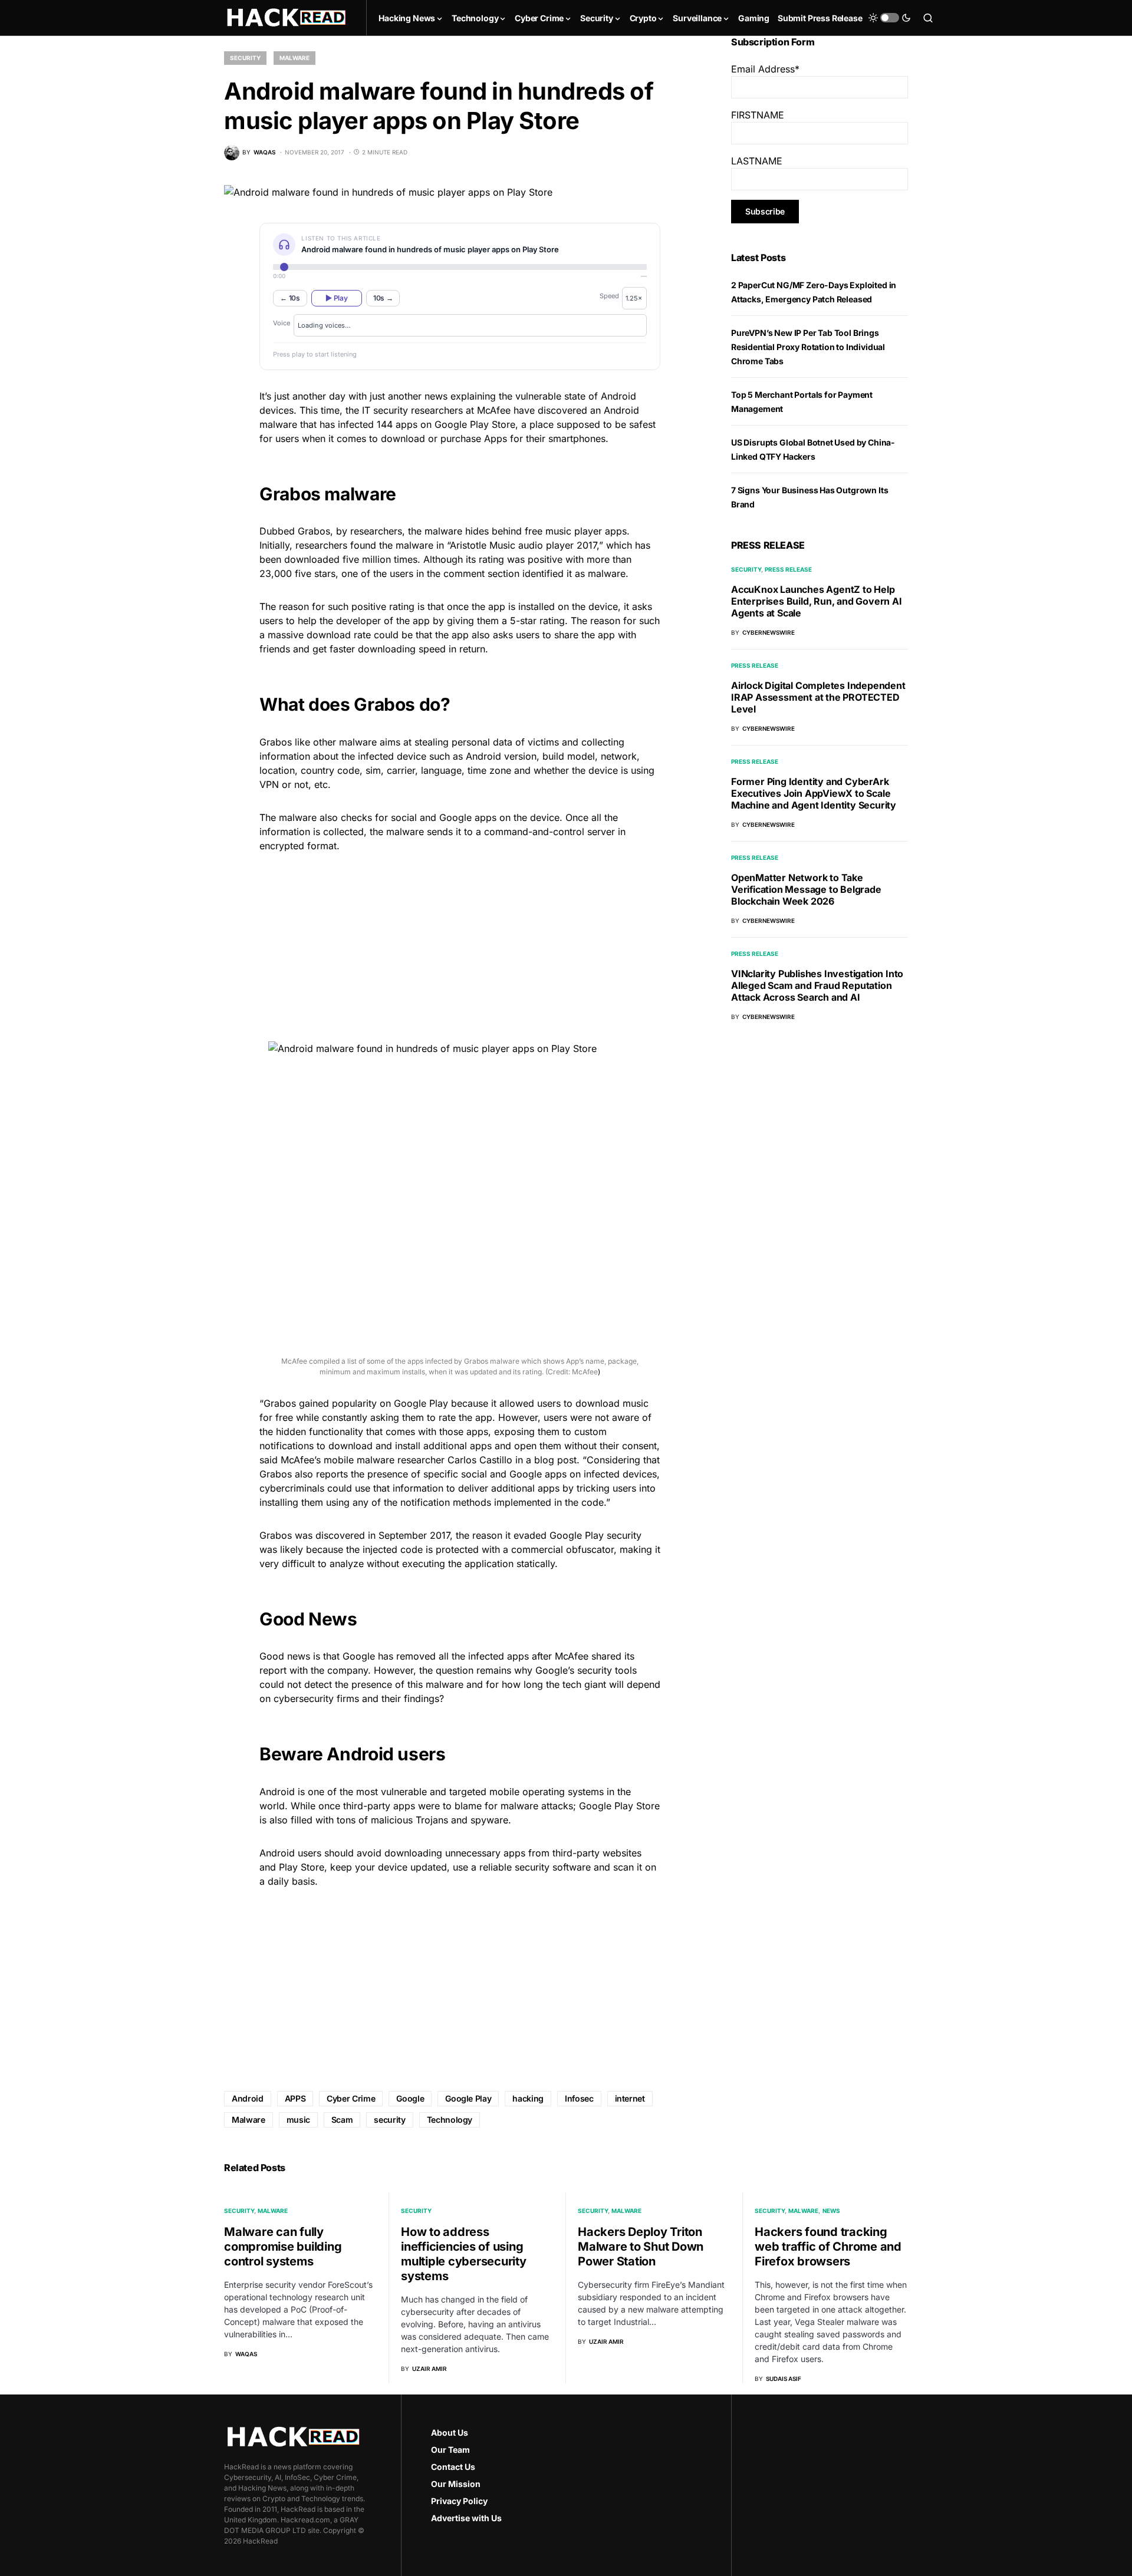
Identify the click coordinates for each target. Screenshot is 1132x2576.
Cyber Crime (351, 2098)
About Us (450, 2432)
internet (630, 2098)
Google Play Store (475, 424)
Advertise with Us (466, 2518)
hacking (528, 2098)
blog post (555, 1460)
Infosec (579, 2098)
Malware (294, 58)
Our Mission (456, 2484)
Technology (450, 2120)
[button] (890, 18)
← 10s (290, 298)
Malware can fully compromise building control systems (283, 2247)
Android (483, 756)
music (298, 2120)
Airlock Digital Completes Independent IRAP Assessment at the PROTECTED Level (818, 697)
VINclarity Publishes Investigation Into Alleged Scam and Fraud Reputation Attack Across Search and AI (817, 985)
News (831, 2211)
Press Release (788, 569)
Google (410, 2098)
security (389, 2120)
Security (245, 58)
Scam (342, 2120)
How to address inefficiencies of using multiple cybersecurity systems (464, 2254)
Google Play (468, 2098)
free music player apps (576, 531)
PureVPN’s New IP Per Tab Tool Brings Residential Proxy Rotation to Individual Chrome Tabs (808, 347)
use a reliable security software (522, 1867)
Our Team (450, 2450)
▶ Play (336, 298)
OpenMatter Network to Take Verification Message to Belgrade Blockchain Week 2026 (806, 889)
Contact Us (453, 2467)
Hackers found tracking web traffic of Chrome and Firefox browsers (828, 2247)
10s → (383, 298)
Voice (282, 323)
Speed (609, 296)
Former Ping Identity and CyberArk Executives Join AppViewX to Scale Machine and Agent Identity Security (814, 793)
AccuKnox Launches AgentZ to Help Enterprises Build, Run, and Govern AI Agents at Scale (817, 601)
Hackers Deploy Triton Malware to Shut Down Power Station (641, 2247)
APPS (295, 2098)
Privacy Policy (459, 2501)
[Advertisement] (460, 945)
